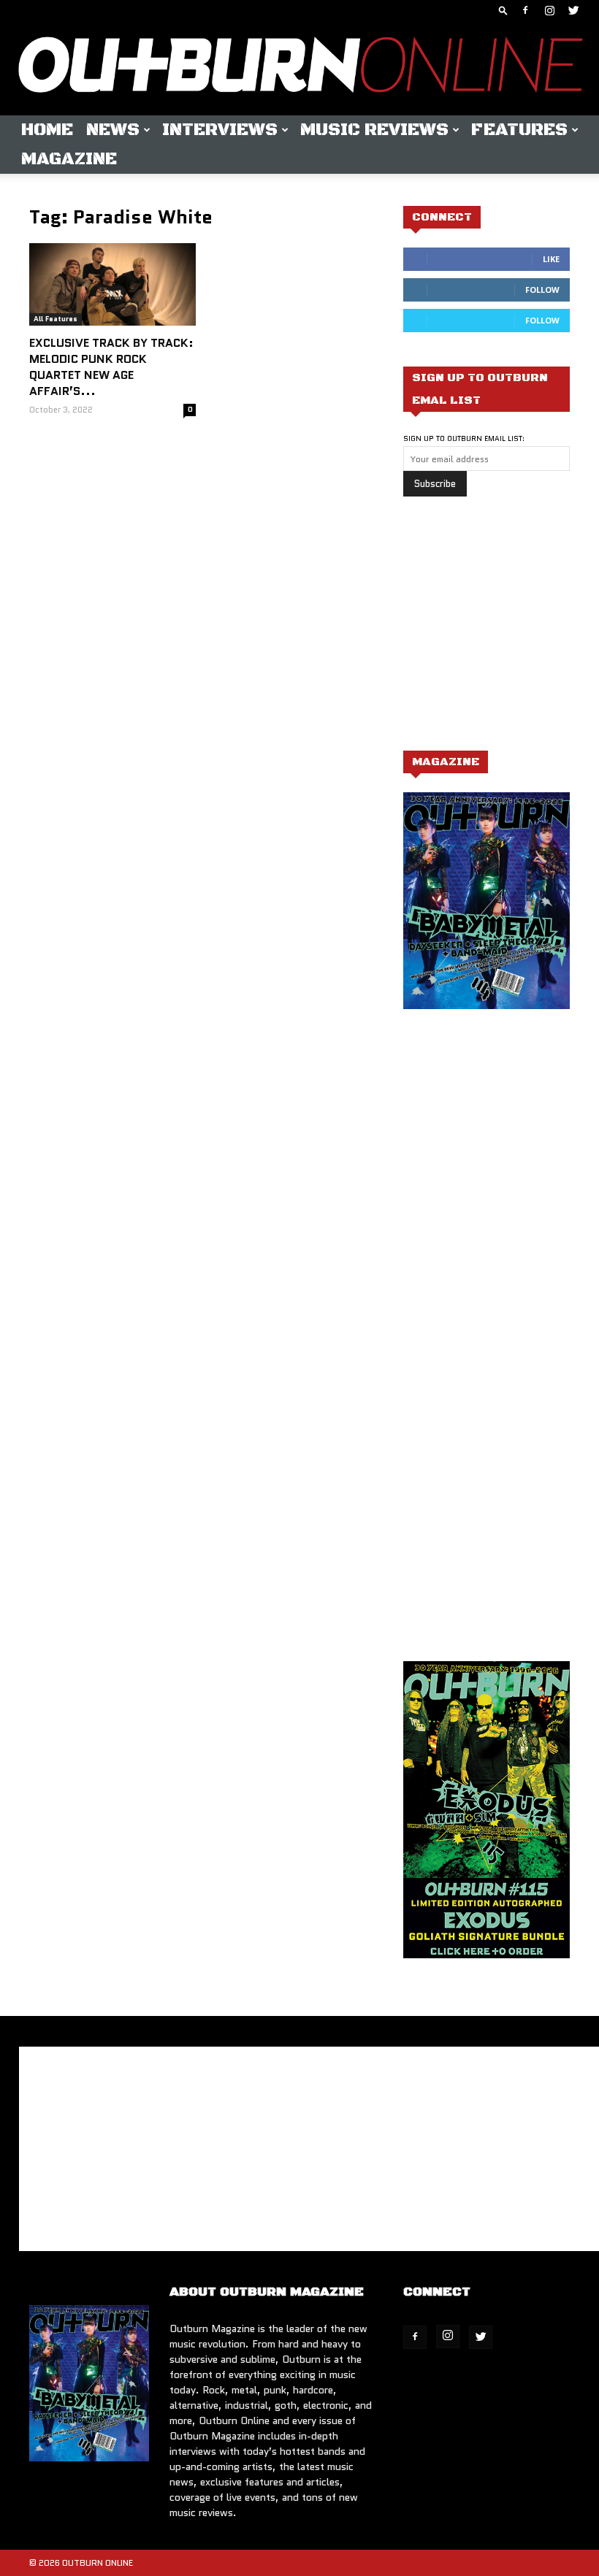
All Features (56, 319)
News (113, 130)
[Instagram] (549, 10)
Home (47, 130)
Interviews (220, 130)
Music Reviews (374, 130)
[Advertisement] (501, 631)
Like (551, 259)
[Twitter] (573, 10)
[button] (503, 10)
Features (519, 130)
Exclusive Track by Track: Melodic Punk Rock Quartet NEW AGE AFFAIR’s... (111, 367)
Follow (542, 290)
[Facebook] (525, 10)
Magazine (69, 159)
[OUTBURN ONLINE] (299, 68)
